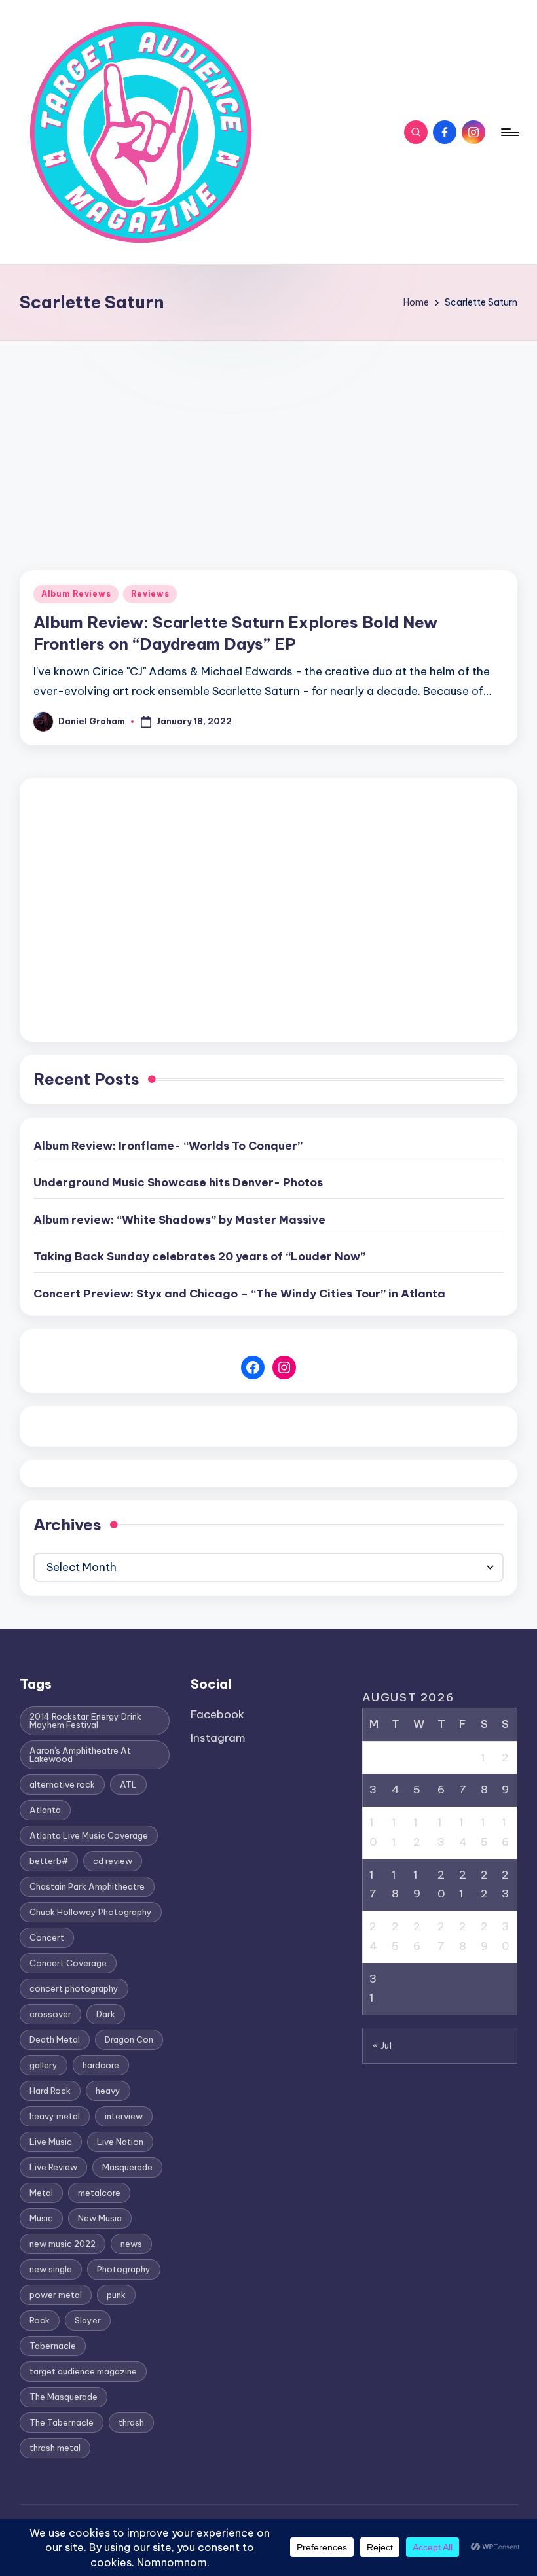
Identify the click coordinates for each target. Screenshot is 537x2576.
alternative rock (62, 1784)
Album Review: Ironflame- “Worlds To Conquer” (168, 1146)
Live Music (51, 2142)
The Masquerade (64, 2397)
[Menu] (509, 132)
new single (51, 2269)
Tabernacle (53, 2346)
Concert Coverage (68, 1963)
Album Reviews (76, 594)
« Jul (382, 2045)
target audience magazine (83, 2371)
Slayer (88, 2320)
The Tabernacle (62, 2422)
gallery (44, 2065)
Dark (106, 2014)
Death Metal (55, 2039)
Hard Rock (50, 2091)
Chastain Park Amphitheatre (87, 1886)
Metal (41, 2193)
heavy (108, 2091)
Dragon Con (129, 2039)
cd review (113, 1861)
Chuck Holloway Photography (91, 1912)
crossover (50, 2014)
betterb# (49, 1861)
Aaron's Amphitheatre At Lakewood (80, 1755)
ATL (128, 1784)
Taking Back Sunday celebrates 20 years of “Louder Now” (199, 1256)
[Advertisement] (268, 439)
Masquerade (127, 2167)
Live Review (53, 2167)
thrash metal (55, 2448)
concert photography (74, 1988)
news (131, 2244)
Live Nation (120, 2142)
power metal (56, 2295)
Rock (40, 2320)
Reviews (150, 594)
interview (124, 2116)
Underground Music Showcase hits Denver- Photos (178, 1182)
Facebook (217, 1714)
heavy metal (55, 2116)
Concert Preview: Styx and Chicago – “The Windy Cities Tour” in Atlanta (239, 1294)
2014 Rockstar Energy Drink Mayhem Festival (85, 1720)
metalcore (99, 2193)
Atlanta (45, 1810)
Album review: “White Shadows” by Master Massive (179, 1220)
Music (41, 2218)
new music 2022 (63, 2244)
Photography (124, 2269)
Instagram (218, 1738)
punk (116, 2295)
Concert (47, 1937)
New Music (100, 2218)
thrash (131, 2422)
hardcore (101, 2065)
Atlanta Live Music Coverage (89, 1835)
